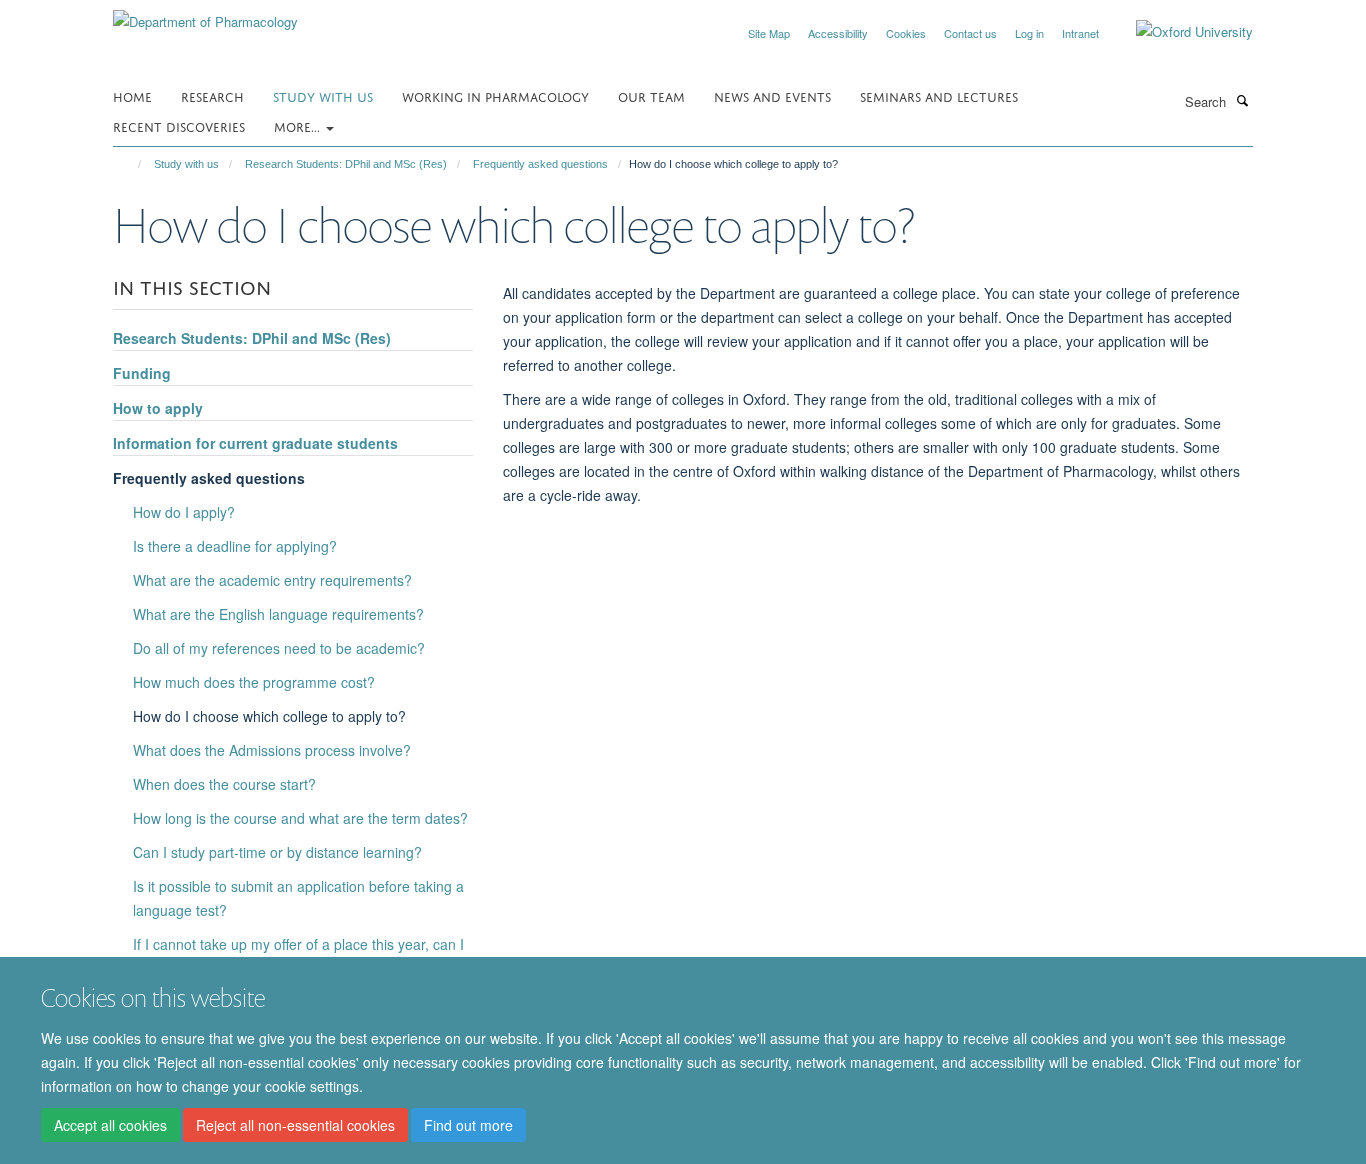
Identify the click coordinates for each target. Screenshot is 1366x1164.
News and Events (772, 95)
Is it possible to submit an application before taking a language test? (298, 898)
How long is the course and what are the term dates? (300, 818)
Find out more (468, 1125)
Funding (142, 373)
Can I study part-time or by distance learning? (277, 852)
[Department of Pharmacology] (205, 14)
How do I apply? (184, 512)
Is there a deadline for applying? (235, 546)
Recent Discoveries (179, 125)
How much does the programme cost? (254, 682)
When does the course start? (224, 784)
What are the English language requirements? (278, 614)
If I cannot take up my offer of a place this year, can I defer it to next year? (298, 956)
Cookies (906, 33)
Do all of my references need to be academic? (279, 648)
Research (212, 95)
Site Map (769, 33)
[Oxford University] (1179, 32)
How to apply (158, 408)
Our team (651, 95)
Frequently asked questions (540, 164)
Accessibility (838, 33)
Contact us (970, 33)
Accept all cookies (110, 1125)
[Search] (1242, 100)
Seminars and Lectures (939, 95)
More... (299, 125)
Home (132, 95)
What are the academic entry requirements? (272, 580)
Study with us (323, 95)
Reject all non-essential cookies (295, 1125)
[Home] (130, 164)
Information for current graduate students (255, 443)
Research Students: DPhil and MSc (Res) (346, 164)
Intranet (1080, 33)
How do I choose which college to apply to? (269, 716)
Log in (1029, 33)
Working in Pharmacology (495, 95)
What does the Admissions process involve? (272, 750)
